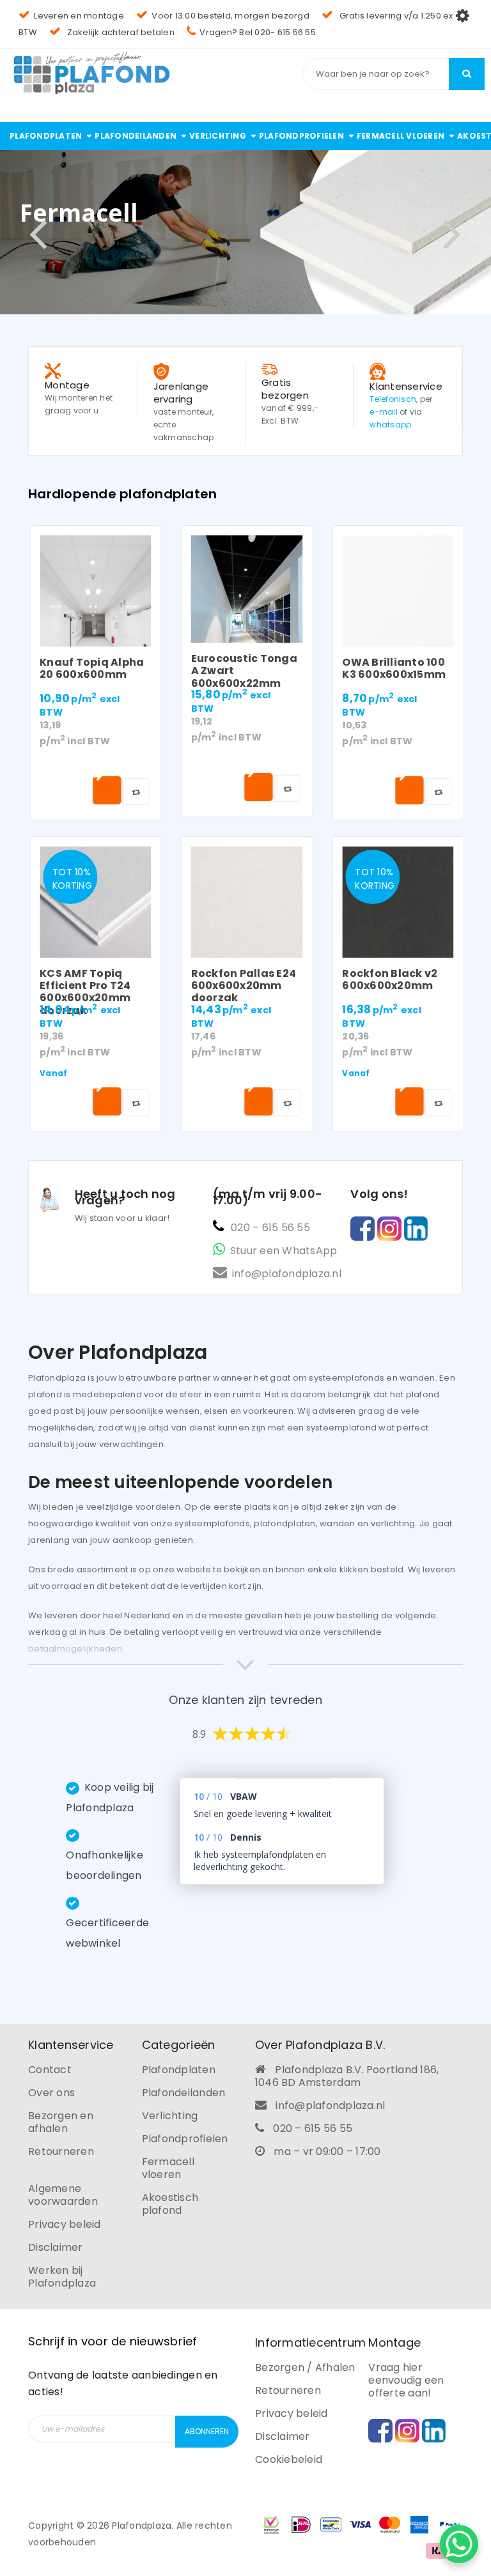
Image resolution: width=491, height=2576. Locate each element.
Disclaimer (56, 2247)
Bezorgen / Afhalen (305, 2367)
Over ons (51, 2093)
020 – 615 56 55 (270, 1228)
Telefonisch (393, 399)
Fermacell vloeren (168, 2168)
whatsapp (390, 425)
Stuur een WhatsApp (284, 1251)
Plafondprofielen (185, 2139)
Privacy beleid (65, 2224)
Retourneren (61, 2151)
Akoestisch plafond (170, 2204)
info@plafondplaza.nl (287, 1274)
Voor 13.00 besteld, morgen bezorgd (230, 16)
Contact (50, 2070)
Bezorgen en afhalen (61, 2122)
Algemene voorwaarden (63, 2195)
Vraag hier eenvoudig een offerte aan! (406, 2380)
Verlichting (170, 2116)
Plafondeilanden (184, 2093)
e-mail (384, 412)
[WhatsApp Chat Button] (459, 2544)
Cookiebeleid (289, 2459)
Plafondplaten (179, 2070)
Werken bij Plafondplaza (62, 2277)
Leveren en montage (79, 16)
